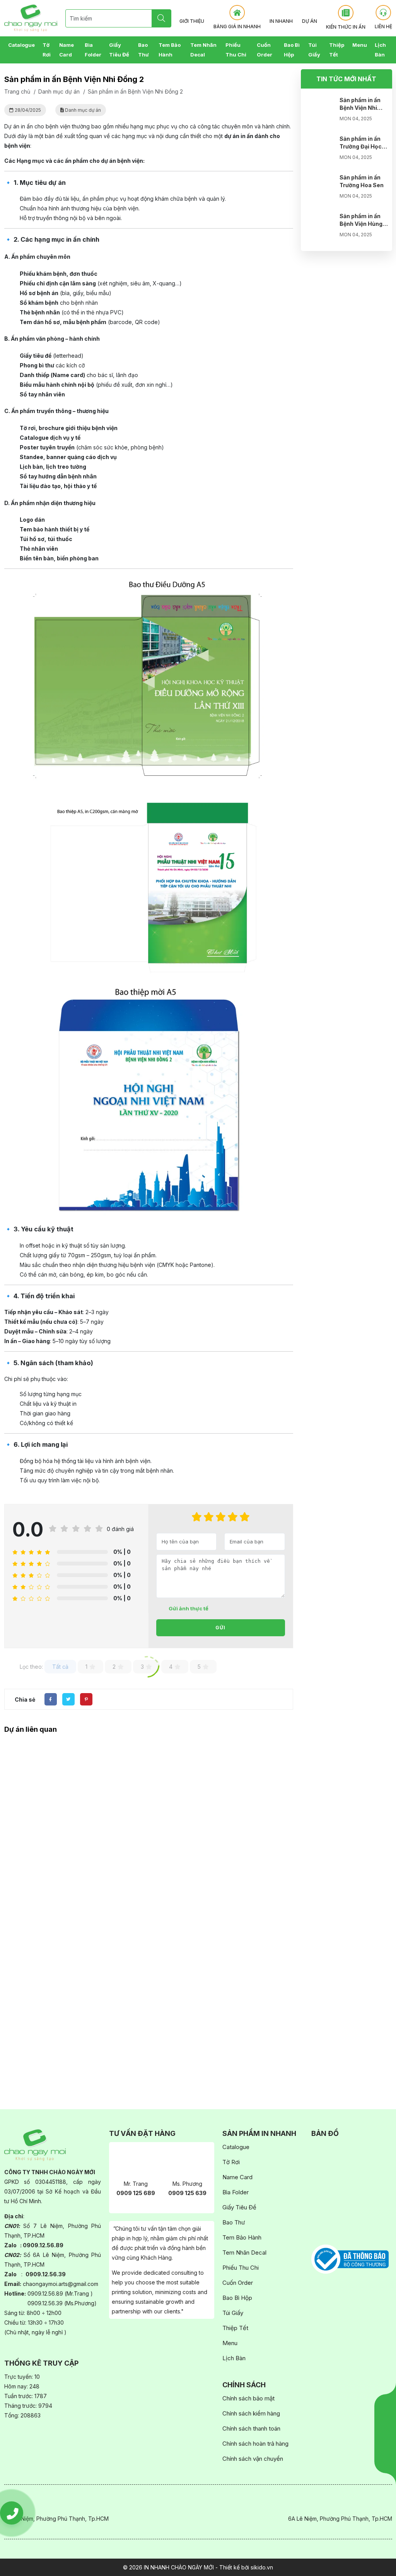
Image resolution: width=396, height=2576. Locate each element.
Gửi (220, 1628)
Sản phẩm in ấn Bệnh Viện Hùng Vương (361, 224)
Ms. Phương (187, 2184)
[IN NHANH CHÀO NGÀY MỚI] (31, 18)
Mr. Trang (136, 2184)
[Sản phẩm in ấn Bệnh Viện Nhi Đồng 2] (320, 112)
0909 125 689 (136, 2193)
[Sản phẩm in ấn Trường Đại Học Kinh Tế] (320, 150)
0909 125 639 (187, 2193)
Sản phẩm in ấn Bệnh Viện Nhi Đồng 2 (360, 108)
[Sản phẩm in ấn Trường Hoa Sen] (320, 189)
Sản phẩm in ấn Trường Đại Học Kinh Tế (361, 146)
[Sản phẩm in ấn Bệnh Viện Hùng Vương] (320, 228)
